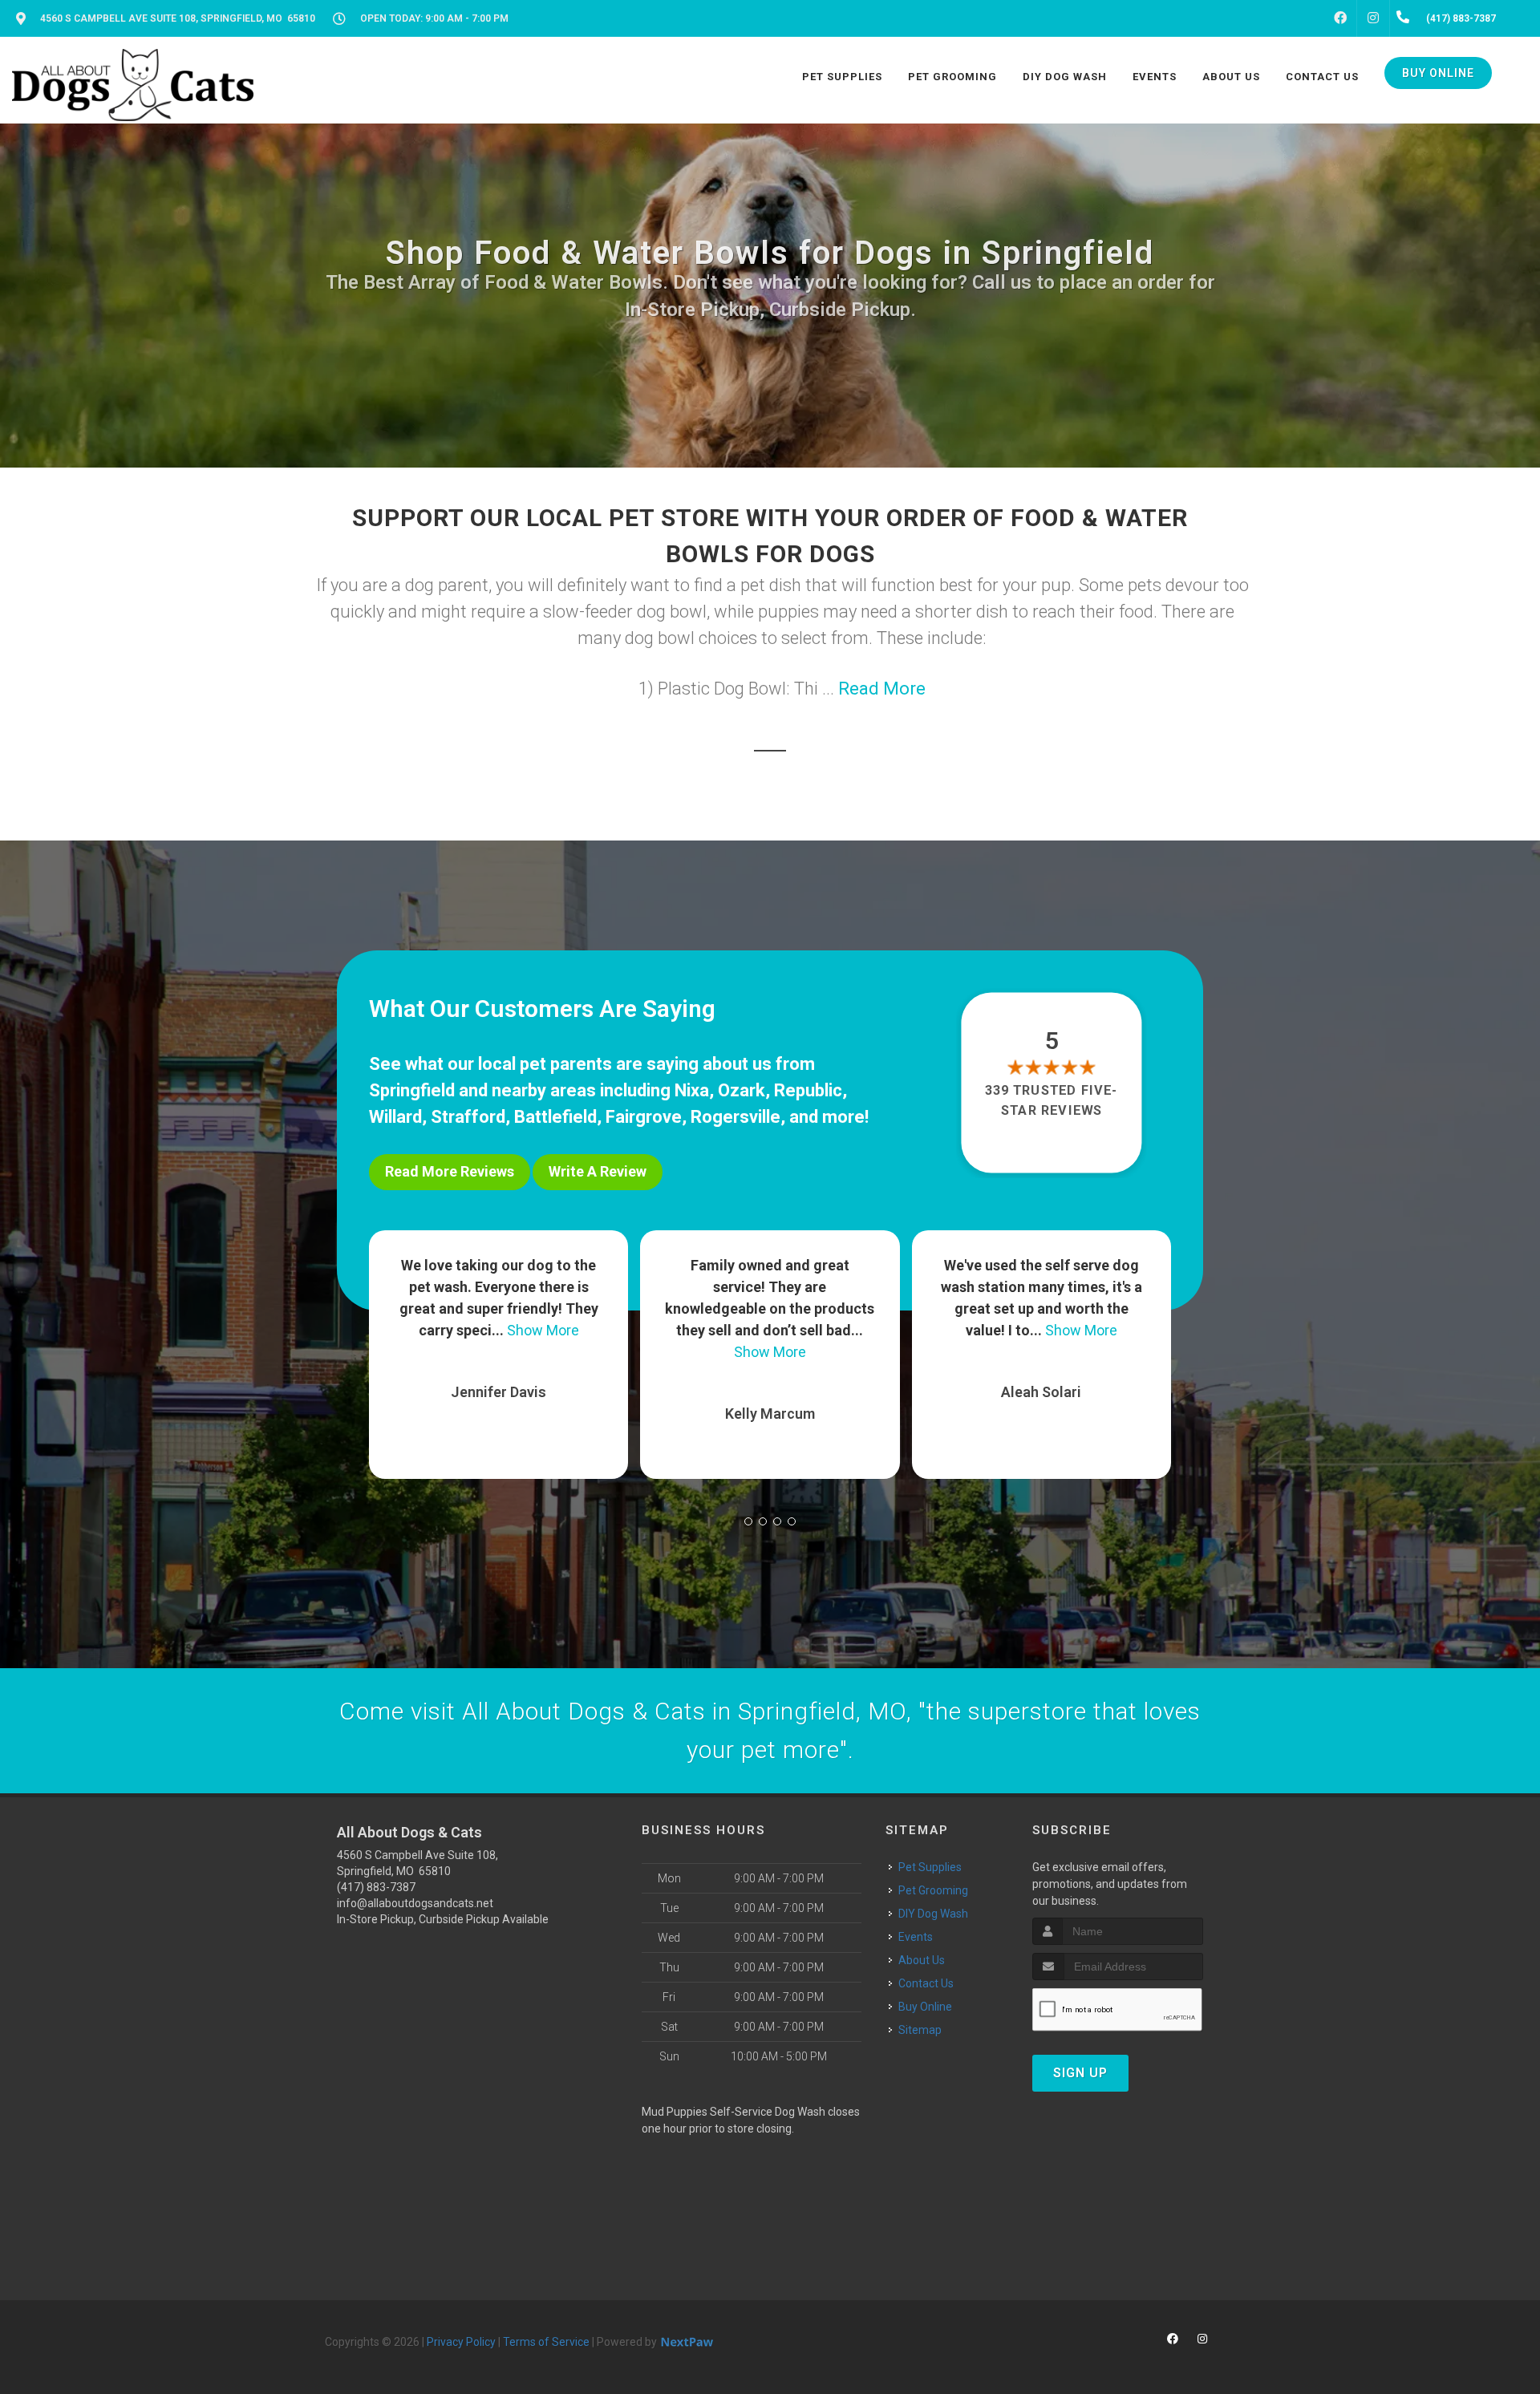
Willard (395, 1117)
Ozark (742, 1090)
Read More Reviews (450, 1171)
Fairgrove (644, 1117)
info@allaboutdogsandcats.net (415, 1903)
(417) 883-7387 (376, 1887)
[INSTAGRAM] (1373, 18)
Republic (808, 1090)
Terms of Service (546, 2342)
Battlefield (555, 1117)
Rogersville (736, 1117)
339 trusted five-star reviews (1052, 1100)
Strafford (468, 1117)
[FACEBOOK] (1340, 18)
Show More (499, 1352)
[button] (748, 1521)
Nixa (692, 1090)
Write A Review (598, 1171)
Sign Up (1080, 2073)
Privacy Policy (461, 2342)
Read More (882, 689)
